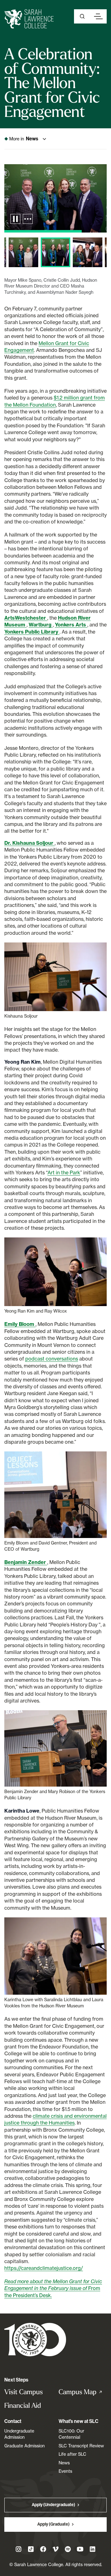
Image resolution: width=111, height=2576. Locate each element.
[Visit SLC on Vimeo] (55, 2549)
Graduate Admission (25, 2446)
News (64, 2463)
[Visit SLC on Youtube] (80, 2549)
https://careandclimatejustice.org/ (44, 2268)
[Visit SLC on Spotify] (68, 2549)
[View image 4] (55, 252)
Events (65, 2471)
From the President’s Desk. (53, 2288)
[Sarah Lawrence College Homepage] (35, 2339)
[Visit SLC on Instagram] (18, 2549)
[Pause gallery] (15, 219)
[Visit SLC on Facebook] (43, 2549)
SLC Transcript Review (81, 2446)
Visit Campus (24, 2392)
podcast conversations (52, 1359)
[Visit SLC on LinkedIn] (92, 2549)
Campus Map (83, 2392)
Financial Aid (23, 2405)
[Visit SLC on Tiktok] (31, 2549)
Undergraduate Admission (19, 2434)
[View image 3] (23, 252)
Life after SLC (72, 2454)
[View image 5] (88, 252)
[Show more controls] (28, 219)
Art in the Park (64, 1173)
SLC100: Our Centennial (71, 2434)
